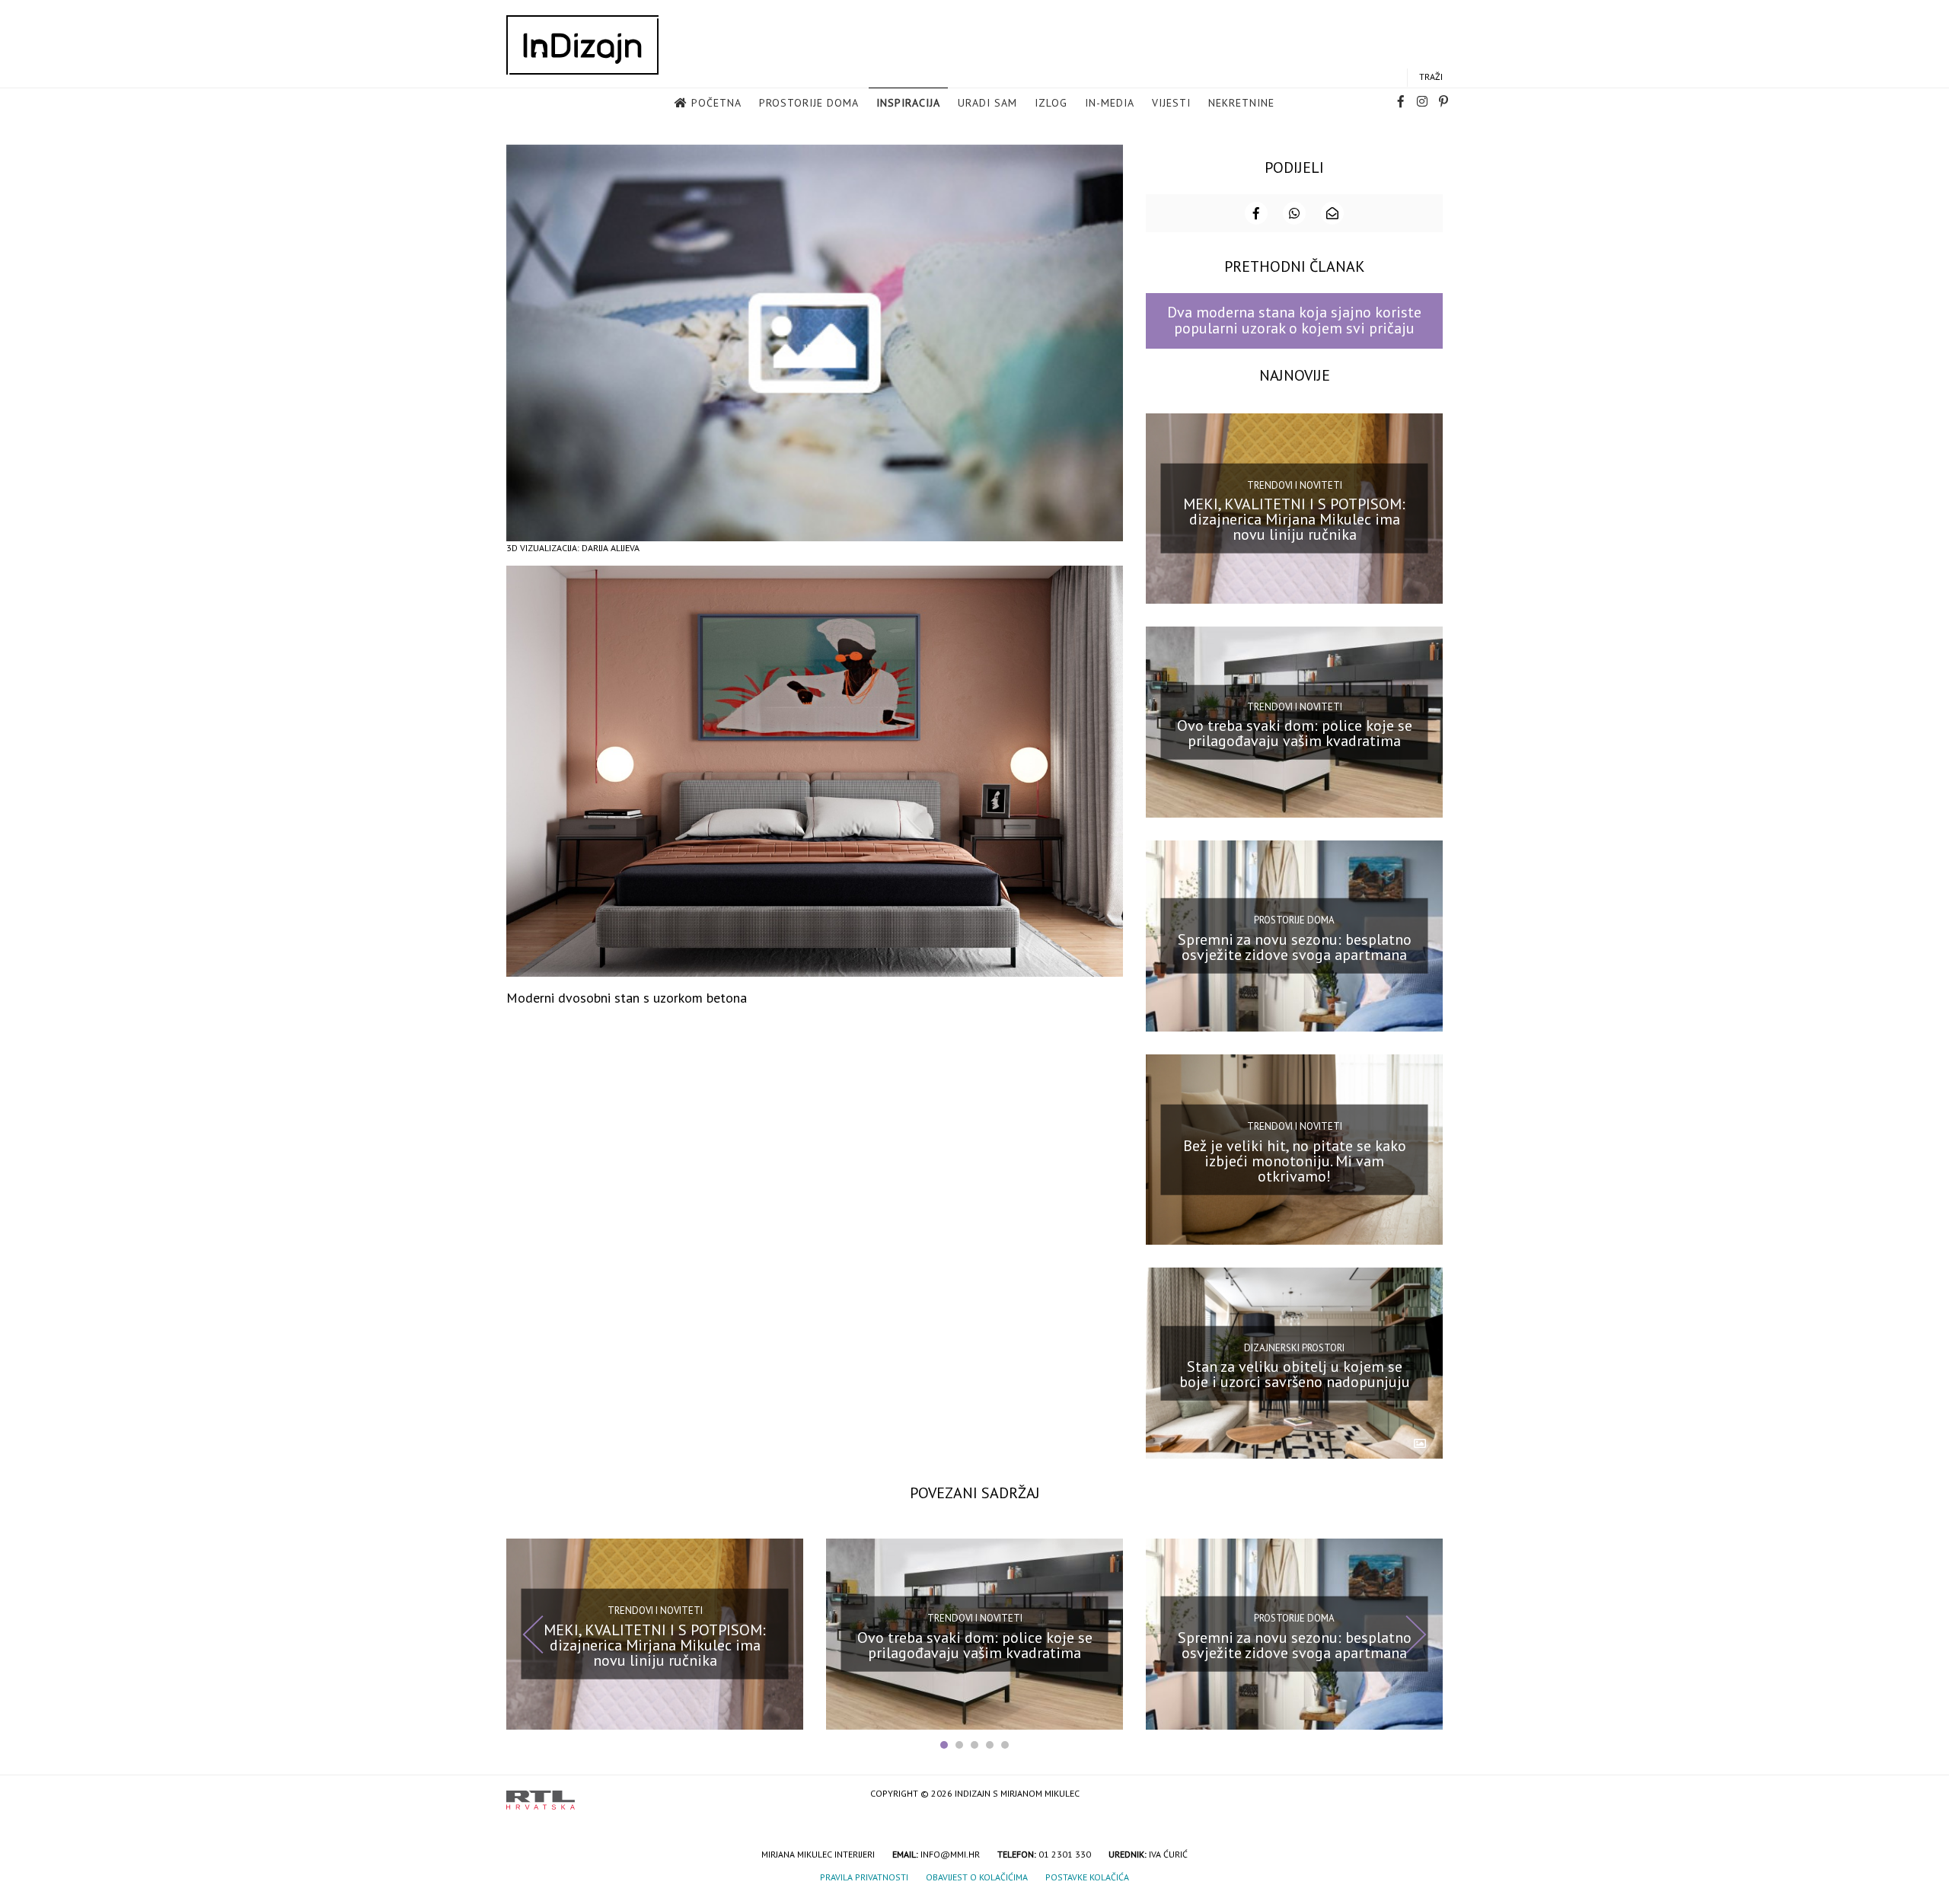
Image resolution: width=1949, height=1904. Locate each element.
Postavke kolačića (1087, 1877)
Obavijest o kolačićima (977, 1877)
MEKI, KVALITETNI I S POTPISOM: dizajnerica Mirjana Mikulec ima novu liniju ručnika (1294, 519)
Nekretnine (1241, 103)
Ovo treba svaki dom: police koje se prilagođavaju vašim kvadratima (1295, 733)
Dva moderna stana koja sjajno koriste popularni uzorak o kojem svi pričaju (1294, 320)
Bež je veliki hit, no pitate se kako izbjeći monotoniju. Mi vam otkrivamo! (1295, 1160)
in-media (1110, 103)
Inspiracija (908, 103)
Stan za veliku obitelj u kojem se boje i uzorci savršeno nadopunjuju (1295, 1374)
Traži (1431, 77)
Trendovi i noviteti (1295, 485)
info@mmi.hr (950, 1854)
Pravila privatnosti (864, 1877)
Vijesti (1171, 103)
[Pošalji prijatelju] (1332, 213)
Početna (716, 103)
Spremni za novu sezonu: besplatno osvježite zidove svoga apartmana (1295, 947)
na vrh (1427, 1795)
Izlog (1051, 103)
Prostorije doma (809, 103)
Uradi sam (987, 103)
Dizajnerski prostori (1294, 1347)
